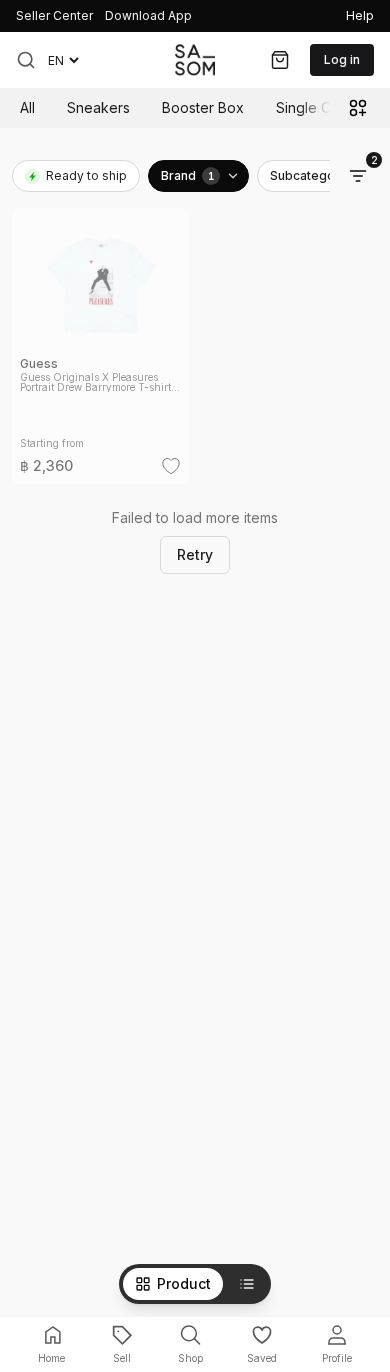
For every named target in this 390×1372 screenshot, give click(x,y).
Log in (342, 59)
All (27, 107)
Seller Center (54, 15)
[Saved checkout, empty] (280, 60)
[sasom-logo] (195, 59)
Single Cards (318, 107)
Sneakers (98, 107)
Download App (148, 15)
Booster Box (203, 107)
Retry (195, 554)
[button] (26, 60)
